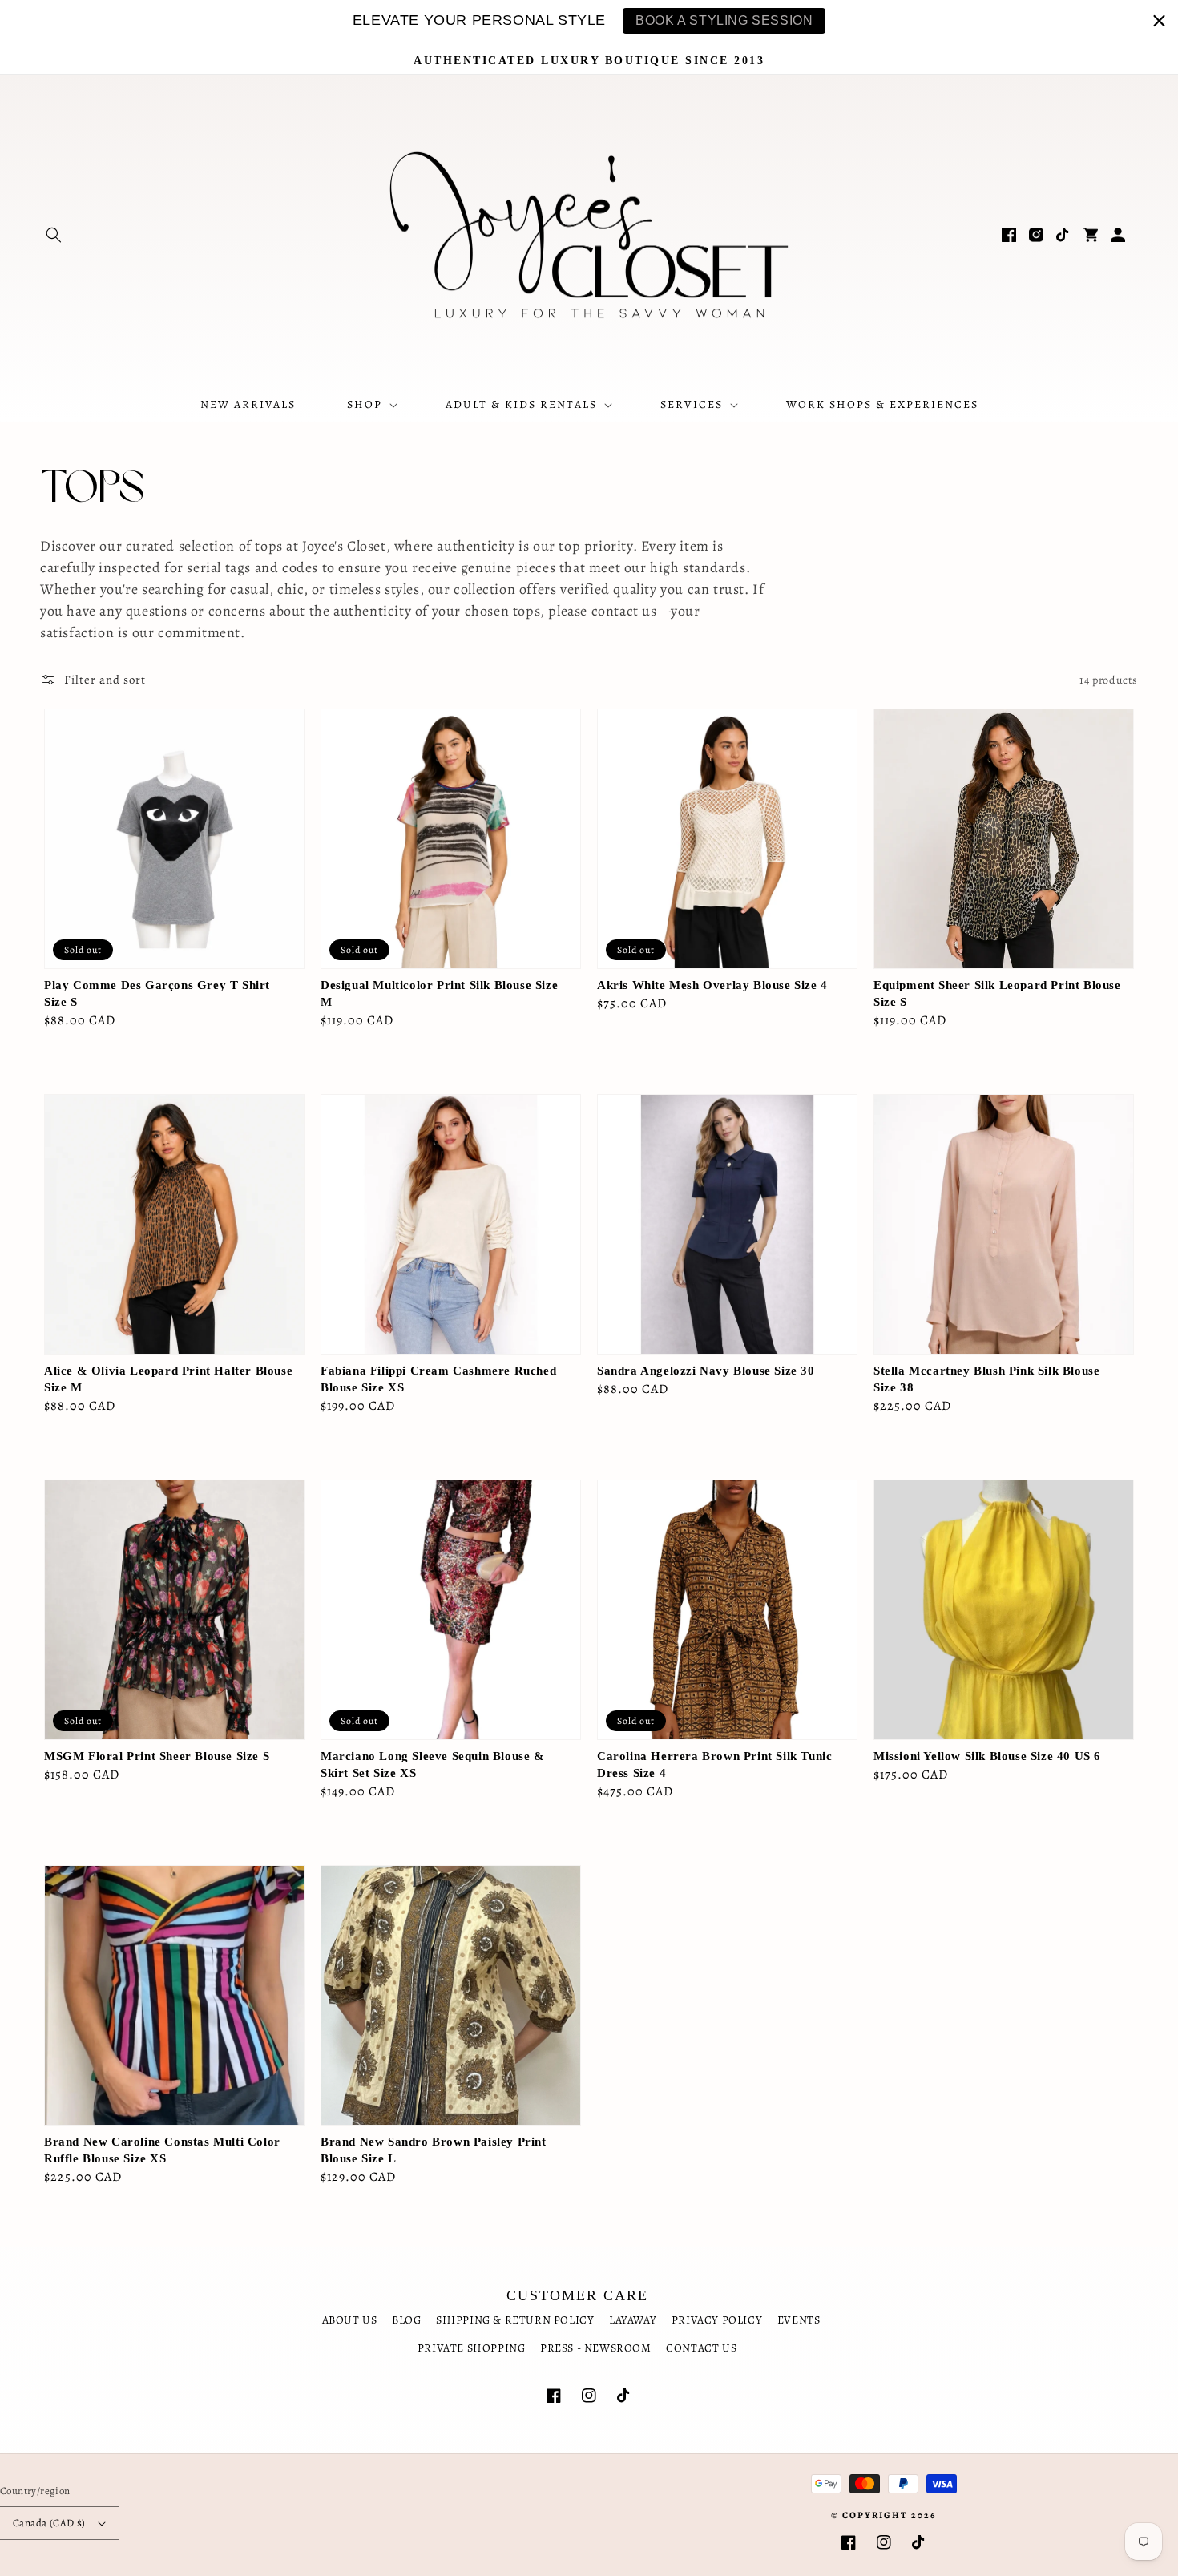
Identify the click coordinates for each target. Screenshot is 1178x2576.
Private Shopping (472, 2348)
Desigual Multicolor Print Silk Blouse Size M (439, 993)
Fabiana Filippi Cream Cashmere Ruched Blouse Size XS (438, 1379)
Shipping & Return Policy (515, 2320)
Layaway (633, 2320)
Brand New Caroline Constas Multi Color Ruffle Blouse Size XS (162, 2150)
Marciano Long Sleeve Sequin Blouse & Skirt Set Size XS (433, 1764)
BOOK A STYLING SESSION (724, 20)
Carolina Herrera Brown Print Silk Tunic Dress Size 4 (714, 1764)
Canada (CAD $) (49, 2523)
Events (799, 2320)
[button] (54, 235)
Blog (406, 2320)
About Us (350, 2320)
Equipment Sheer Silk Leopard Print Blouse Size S (997, 993)
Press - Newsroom (596, 2348)
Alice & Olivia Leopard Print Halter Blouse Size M (168, 1379)
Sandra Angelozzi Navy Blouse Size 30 (706, 1371)
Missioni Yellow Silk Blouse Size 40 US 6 (987, 1756)
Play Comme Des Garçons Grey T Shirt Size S (157, 993)
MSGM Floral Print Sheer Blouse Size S (157, 1756)
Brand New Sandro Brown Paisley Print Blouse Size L (434, 2150)
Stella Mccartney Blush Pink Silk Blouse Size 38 (986, 1379)
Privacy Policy (717, 2320)
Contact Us (701, 2348)
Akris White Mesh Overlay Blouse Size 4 (712, 985)
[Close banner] (1159, 20)
